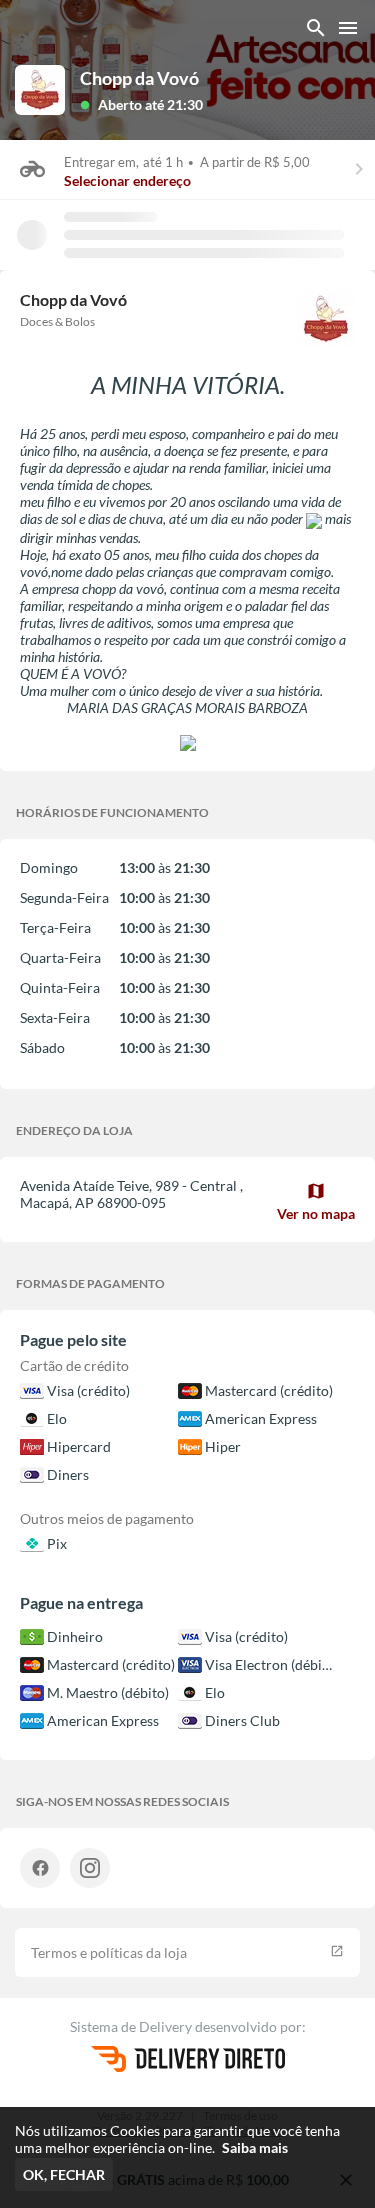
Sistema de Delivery (132, 2026)
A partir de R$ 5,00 (255, 162)
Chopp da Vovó (139, 78)
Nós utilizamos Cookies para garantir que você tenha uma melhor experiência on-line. (177, 2139)
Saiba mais (255, 2147)
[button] (141, 103)
